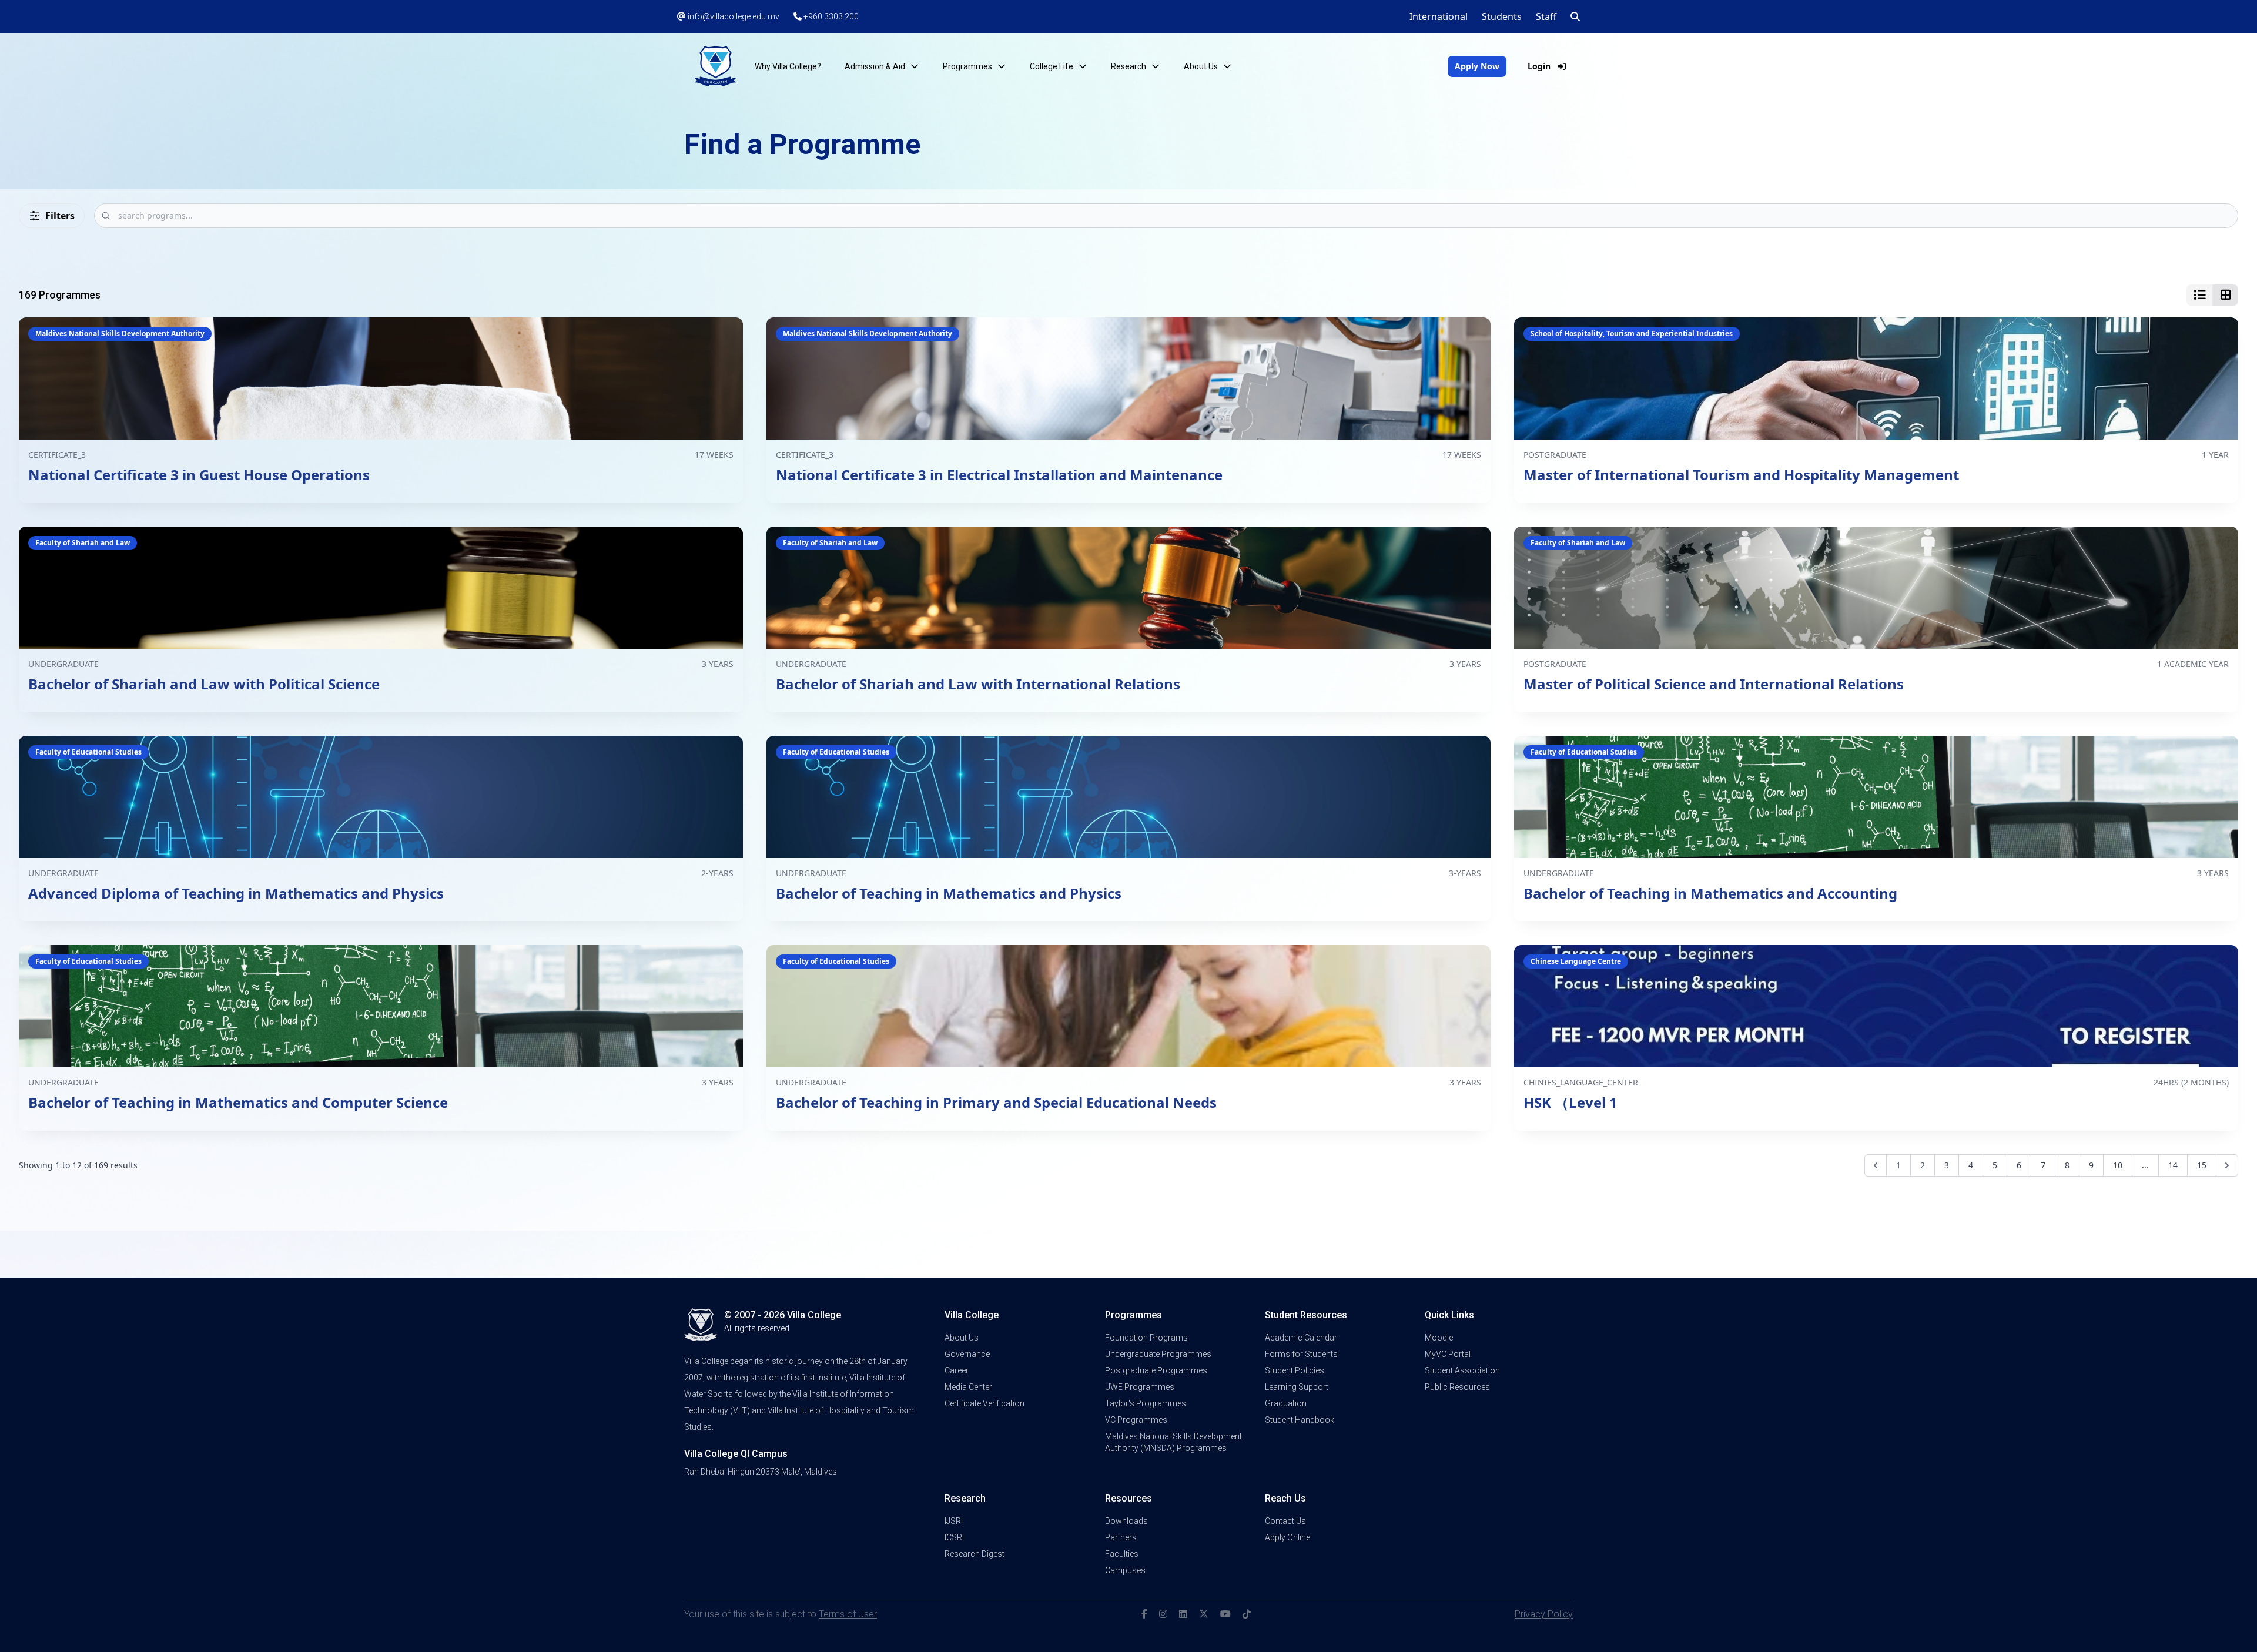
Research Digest (975, 1554)
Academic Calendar (1301, 1338)
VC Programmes (1136, 1420)
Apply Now (1477, 66)
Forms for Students (1301, 1354)
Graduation (1286, 1403)
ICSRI (954, 1537)
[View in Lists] (2199, 295)
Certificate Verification (984, 1403)
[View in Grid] (2225, 295)
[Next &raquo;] (2227, 1165)
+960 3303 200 (830, 16)
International (1439, 16)
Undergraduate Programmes (1158, 1354)
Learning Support (1297, 1387)
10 (2118, 1165)
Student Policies (1295, 1370)
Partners (1121, 1537)
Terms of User (848, 1614)
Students (1502, 16)
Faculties (1122, 1554)
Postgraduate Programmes (1156, 1370)
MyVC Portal (1448, 1354)
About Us (962, 1338)
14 (2173, 1165)
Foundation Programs (1146, 1338)
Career (957, 1370)
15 (2202, 1165)
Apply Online (1287, 1537)
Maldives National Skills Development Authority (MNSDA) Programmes (1173, 1442)
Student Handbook (1300, 1420)
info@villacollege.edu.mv (733, 16)
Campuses (1125, 1570)
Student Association (1462, 1370)
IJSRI (954, 1521)
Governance (967, 1354)
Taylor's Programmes (1146, 1403)
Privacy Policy (1544, 1614)
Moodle (1439, 1338)
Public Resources (1457, 1387)
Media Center (968, 1387)
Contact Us (1285, 1521)
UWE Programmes (1140, 1387)
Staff (1546, 16)
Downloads (1126, 1521)
